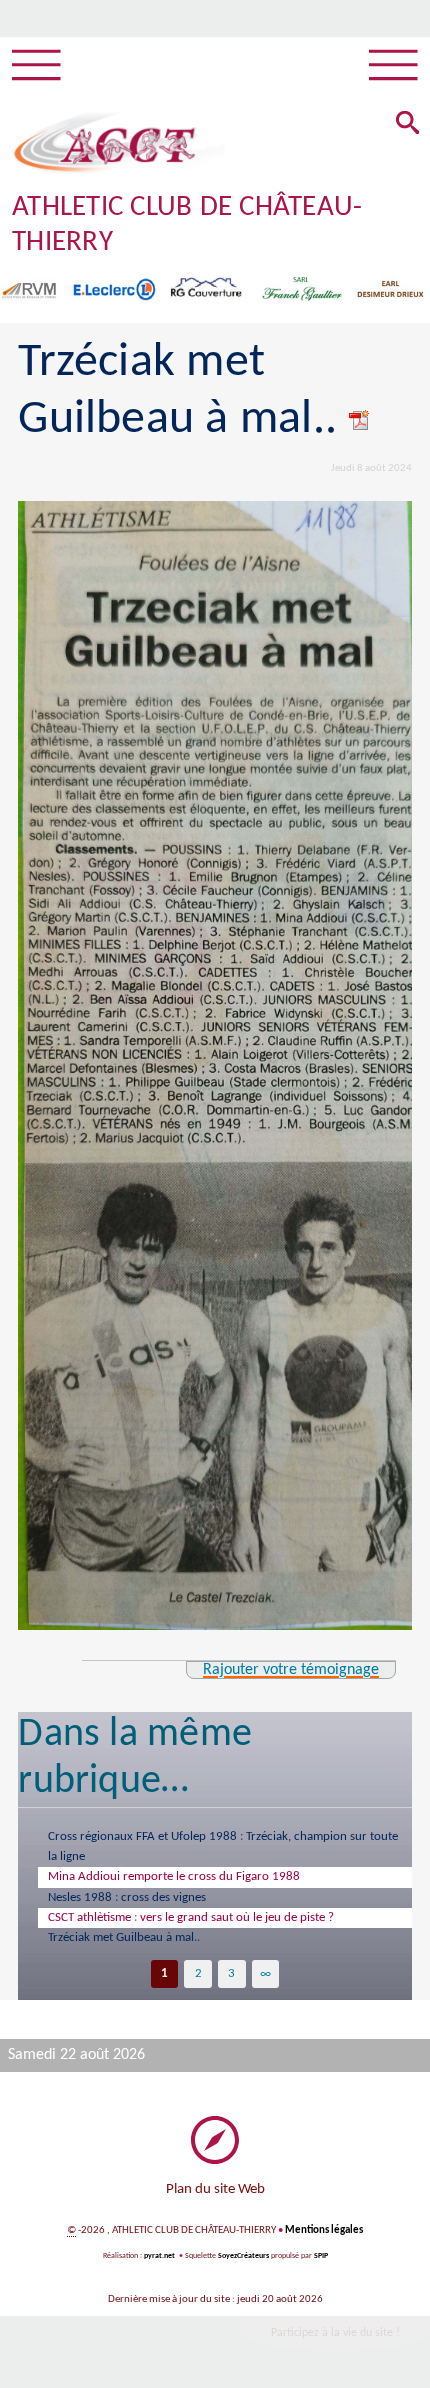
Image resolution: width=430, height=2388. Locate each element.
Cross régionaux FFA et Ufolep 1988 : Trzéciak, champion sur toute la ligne (223, 1846)
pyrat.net (159, 2256)
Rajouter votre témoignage (291, 1670)
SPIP (321, 2256)
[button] (408, 124)
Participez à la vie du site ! (335, 2333)
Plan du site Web (215, 2189)
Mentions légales (324, 2230)
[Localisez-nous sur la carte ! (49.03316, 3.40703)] (215, 2140)
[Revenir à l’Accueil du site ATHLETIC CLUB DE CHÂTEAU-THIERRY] (105, 143)
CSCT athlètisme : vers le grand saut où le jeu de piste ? (191, 1917)
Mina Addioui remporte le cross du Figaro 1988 (174, 1876)
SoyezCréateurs (243, 2256)
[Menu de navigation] (36, 66)
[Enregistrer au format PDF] (360, 420)
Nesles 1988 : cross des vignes (127, 1897)
